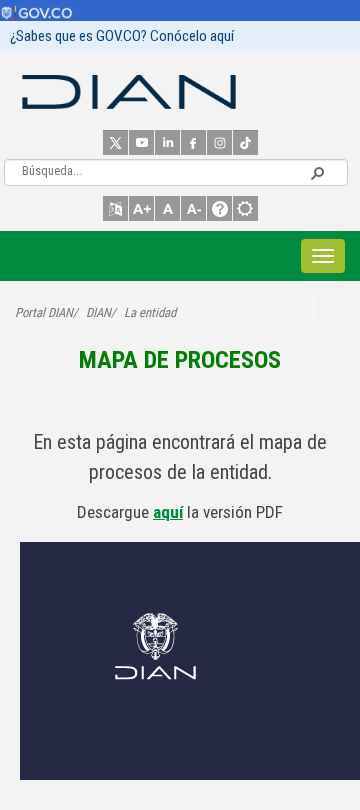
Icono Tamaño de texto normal (167, 208)
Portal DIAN (44, 312)
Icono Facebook (193, 142)
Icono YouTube (141, 142)
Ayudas (219, 208)
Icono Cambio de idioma (115, 208)
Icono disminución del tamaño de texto (193, 208)
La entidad (150, 312)
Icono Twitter (115, 142)
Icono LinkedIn (167, 142)
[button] (317, 172)
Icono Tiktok (245, 142)
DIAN (98, 312)
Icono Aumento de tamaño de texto (141, 208)
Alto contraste (245, 208)
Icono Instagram (219, 142)
